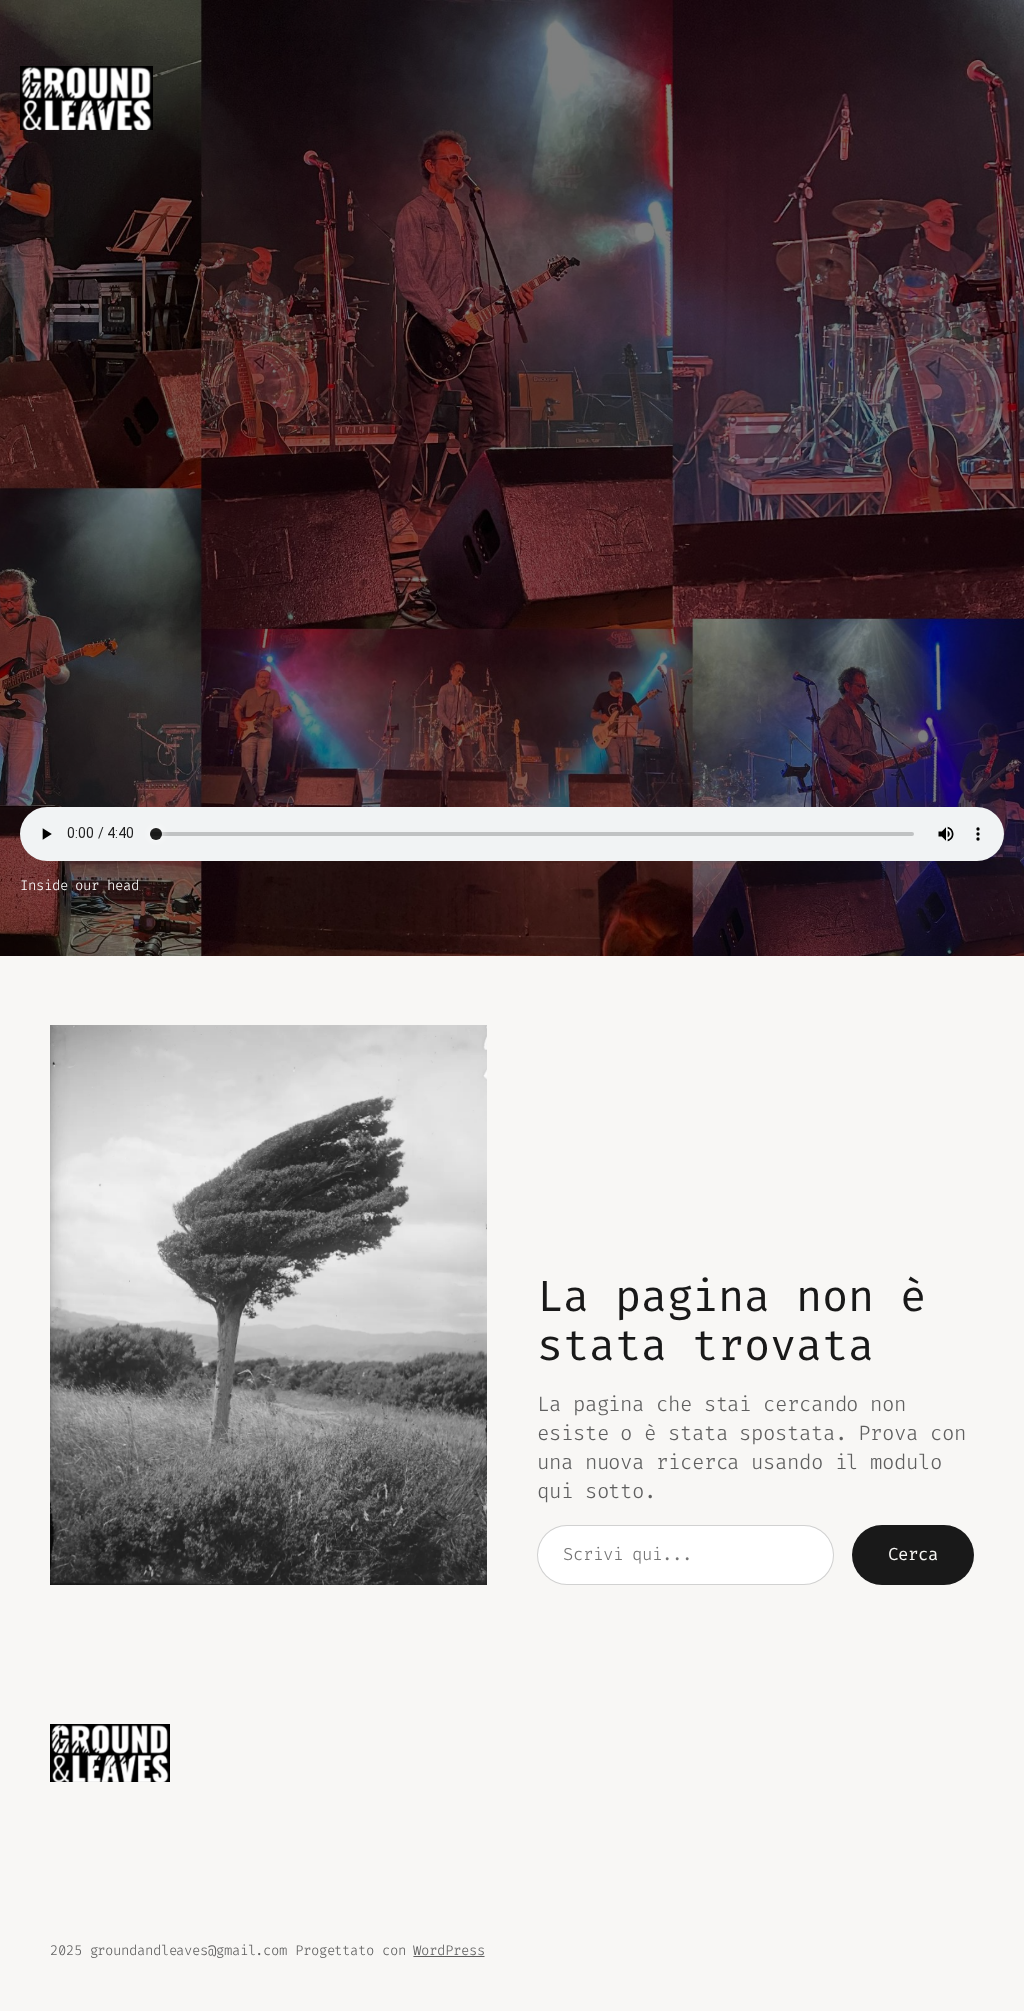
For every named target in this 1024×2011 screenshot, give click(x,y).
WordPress (448, 1950)
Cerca (913, 1554)
